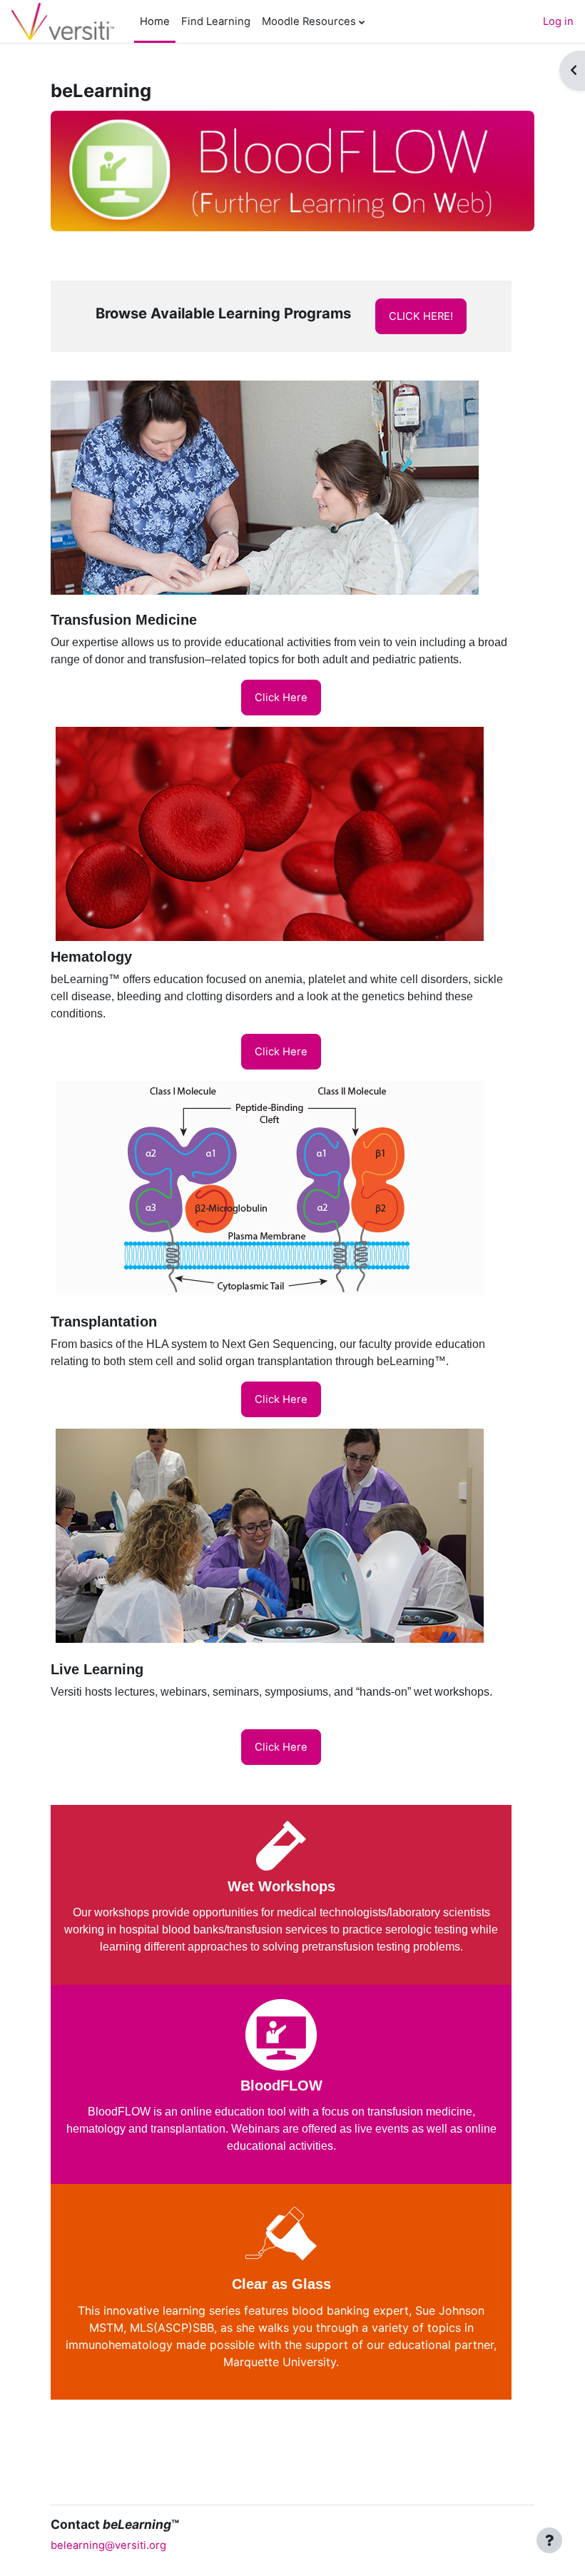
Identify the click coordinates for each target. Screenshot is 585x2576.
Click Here (281, 698)
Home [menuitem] (155, 21)
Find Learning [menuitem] (216, 21)
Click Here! (421, 316)
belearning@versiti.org (108, 2545)
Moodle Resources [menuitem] (309, 21)
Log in (558, 21)
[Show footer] (549, 2540)
